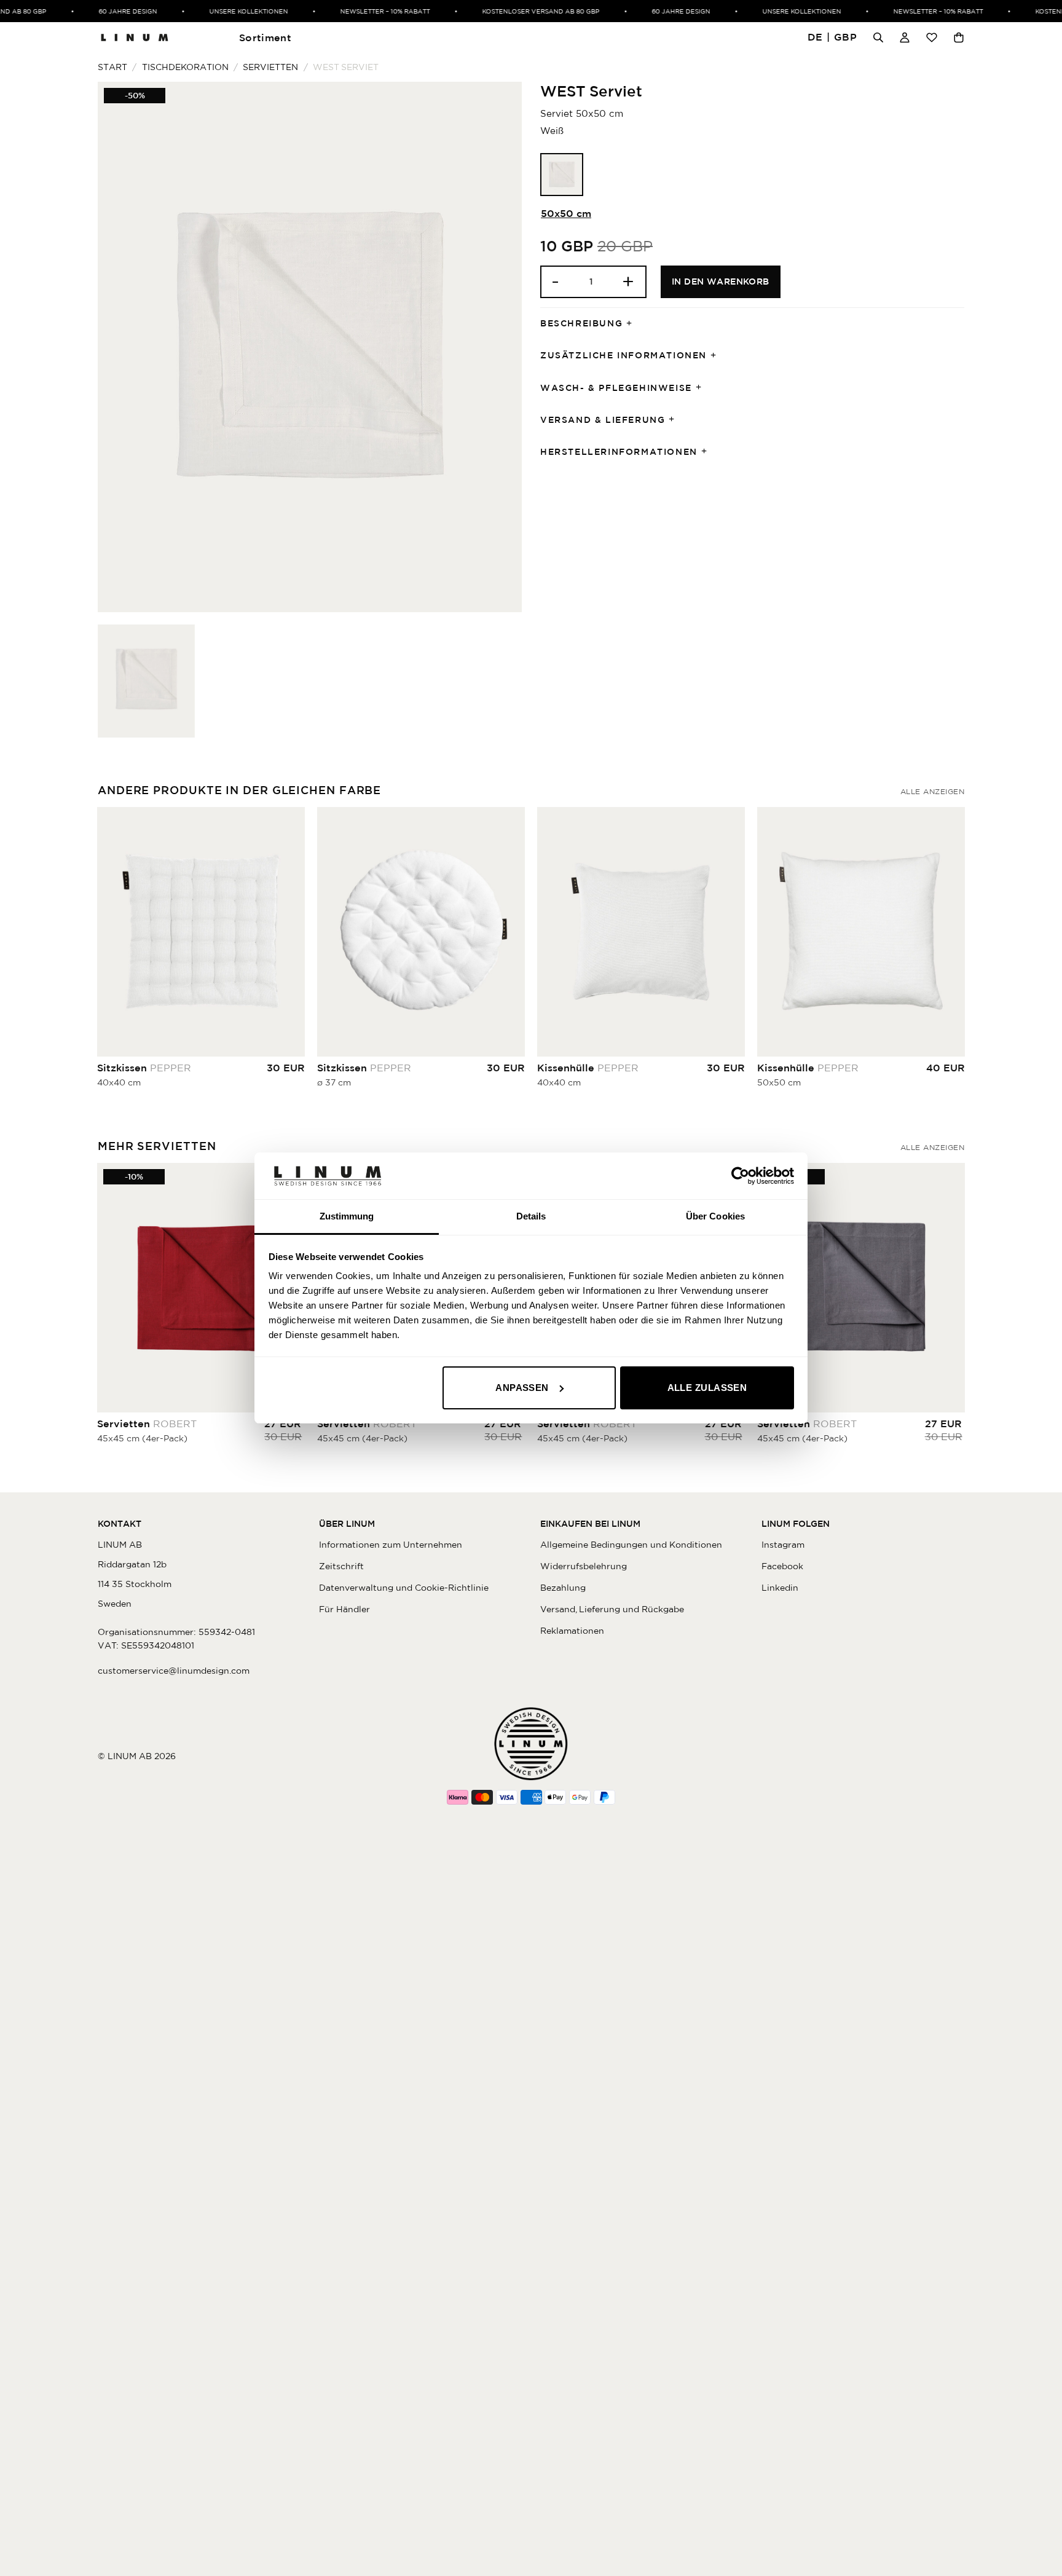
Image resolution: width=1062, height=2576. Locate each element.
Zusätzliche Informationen (623, 355)
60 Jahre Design (105, 11)
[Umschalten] (633, 324)
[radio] (562, 175)
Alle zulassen (707, 1388)
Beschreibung (581, 323)
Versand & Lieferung (603, 420)
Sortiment (265, 37)
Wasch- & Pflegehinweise (616, 388)
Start (112, 67)
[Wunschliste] (932, 37)
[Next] (964, 958)
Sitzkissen (144, 1068)
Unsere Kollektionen (226, 11)
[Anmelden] (905, 37)
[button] (832, 38)
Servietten (270, 67)
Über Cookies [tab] (715, 1216)
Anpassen (522, 1388)
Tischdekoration (185, 67)
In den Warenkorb (721, 282)
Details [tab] (531, 1216)
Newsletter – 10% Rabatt (363, 11)
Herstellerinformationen (619, 452)
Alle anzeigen (932, 791)
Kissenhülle (588, 1068)
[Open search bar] (878, 37)
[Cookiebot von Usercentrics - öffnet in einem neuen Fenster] (740, 1176)
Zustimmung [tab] (347, 1216)
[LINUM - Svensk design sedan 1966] (135, 37)
